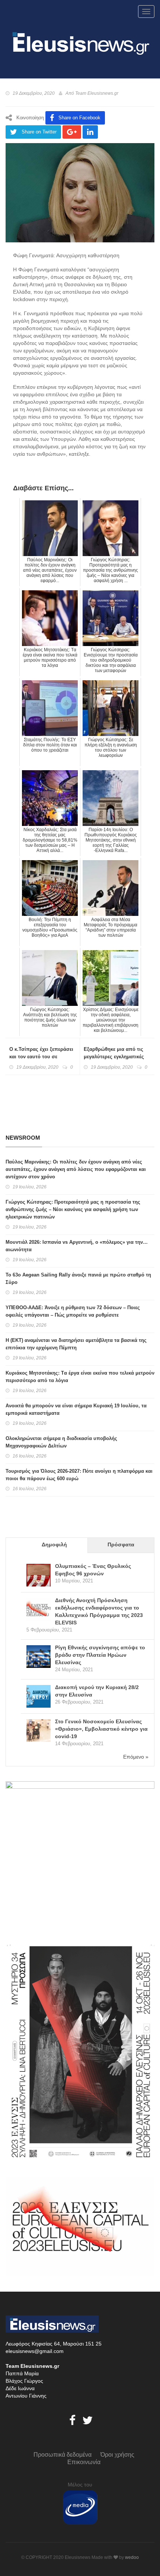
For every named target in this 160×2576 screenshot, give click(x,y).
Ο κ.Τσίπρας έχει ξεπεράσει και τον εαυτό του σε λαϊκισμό (41, 1057)
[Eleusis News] (80, 42)
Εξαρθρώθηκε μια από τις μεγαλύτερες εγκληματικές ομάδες (114, 1057)
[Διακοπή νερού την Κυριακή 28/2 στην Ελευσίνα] (39, 1697)
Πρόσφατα (121, 1544)
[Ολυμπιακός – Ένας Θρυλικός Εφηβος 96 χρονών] (39, 1576)
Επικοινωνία (84, 2462)
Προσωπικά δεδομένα (63, 2455)
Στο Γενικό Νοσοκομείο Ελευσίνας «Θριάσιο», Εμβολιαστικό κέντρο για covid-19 (101, 1729)
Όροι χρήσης (117, 2455)
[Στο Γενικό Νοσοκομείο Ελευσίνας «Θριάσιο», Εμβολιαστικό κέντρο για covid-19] (39, 1731)
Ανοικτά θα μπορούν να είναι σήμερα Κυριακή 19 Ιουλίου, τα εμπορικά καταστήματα (76, 1409)
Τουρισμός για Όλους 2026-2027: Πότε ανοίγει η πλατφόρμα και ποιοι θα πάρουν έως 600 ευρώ (79, 1475)
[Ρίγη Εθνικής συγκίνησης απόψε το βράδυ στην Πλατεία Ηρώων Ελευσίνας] (39, 1657)
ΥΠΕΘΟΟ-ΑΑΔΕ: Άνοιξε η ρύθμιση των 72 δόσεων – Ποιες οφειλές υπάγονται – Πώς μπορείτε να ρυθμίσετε (73, 1311)
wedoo (132, 2557)
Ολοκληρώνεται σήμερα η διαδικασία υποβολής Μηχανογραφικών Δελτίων (61, 1442)
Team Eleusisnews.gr (97, 93)
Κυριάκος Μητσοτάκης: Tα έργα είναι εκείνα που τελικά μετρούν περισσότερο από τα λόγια (80, 1377)
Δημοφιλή (54, 1544)
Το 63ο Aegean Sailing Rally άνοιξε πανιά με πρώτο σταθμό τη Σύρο (78, 1279)
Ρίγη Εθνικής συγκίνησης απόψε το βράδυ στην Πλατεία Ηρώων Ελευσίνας (100, 1655)
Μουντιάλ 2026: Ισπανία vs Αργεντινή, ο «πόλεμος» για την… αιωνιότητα (77, 1246)
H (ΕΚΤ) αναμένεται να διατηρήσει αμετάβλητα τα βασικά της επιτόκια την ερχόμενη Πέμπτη (76, 1344)
